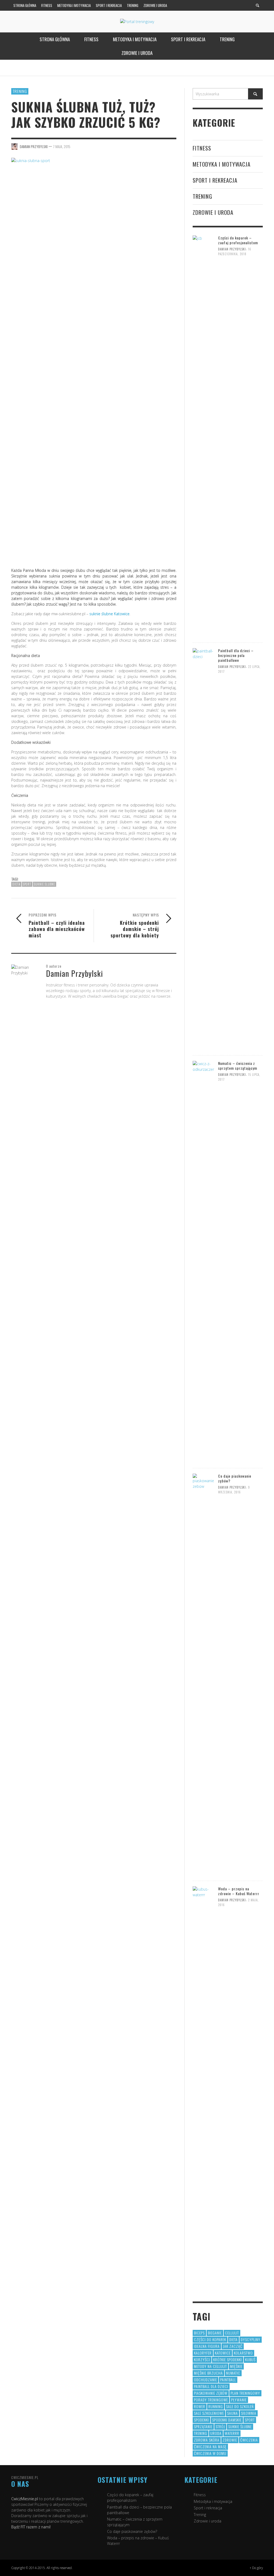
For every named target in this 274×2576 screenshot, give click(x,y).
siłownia (249, 2413)
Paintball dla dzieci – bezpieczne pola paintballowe (236, 655)
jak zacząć (233, 2346)
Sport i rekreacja (215, 180)
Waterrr (232, 2433)
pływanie (239, 2400)
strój (220, 2426)
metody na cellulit (210, 2366)
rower (200, 2406)
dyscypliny (251, 2339)
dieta (16, 884)
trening (201, 2433)
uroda (216, 2433)
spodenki (201, 2420)
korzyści (202, 2359)
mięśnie (236, 2366)
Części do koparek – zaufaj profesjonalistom (238, 240)
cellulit (232, 2333)
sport (27, 884)
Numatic (233, 2373)
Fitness (202, 148)
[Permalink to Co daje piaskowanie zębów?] (203, 1674)
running (216, 2406)
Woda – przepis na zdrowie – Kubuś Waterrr (239, 1891)
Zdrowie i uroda (213, 212)
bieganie (215, 2333)
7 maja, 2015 (62, 147)
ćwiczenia (249, 2440)
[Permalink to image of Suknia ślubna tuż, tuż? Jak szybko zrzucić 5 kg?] (94, 358)
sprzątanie (203, 2426)
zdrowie (230, 2440)
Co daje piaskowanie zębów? (235, 1478)
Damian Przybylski (232, 249)
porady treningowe (211, 2400)
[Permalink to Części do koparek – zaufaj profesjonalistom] (203, 436)
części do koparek (210, 2339)
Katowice (223, 2353)
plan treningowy (245, 2393)
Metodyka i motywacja (222, 164)
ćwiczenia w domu (210, 2453)
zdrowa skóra (207, 2440)
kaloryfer (203, 2353)
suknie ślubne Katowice (109, 614)
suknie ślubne (45, 884)
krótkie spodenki (228, 2359)
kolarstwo (243, 2353)
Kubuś (250, 2359)
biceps (199, 2333)
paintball (228, 2380)
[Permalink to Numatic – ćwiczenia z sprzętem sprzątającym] (203, 1261)
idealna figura (207, 2346)
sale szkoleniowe (209, 2413)
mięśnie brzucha (208, 2373)
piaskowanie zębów (211, 2393)
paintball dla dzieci (211, 2386)
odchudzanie (205, 2380)
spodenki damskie (227, 2420)
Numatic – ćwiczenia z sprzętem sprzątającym (238, 1066)
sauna (233, 2413)
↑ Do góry (256, 2568)
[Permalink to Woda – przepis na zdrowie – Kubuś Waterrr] (203, 2087)
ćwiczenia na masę (210, 2447)
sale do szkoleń (240, 2406)
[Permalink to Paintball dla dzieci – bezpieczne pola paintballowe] (203, 849)
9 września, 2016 (234, 1490)
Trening (20, 91)
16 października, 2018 (235, 251)
